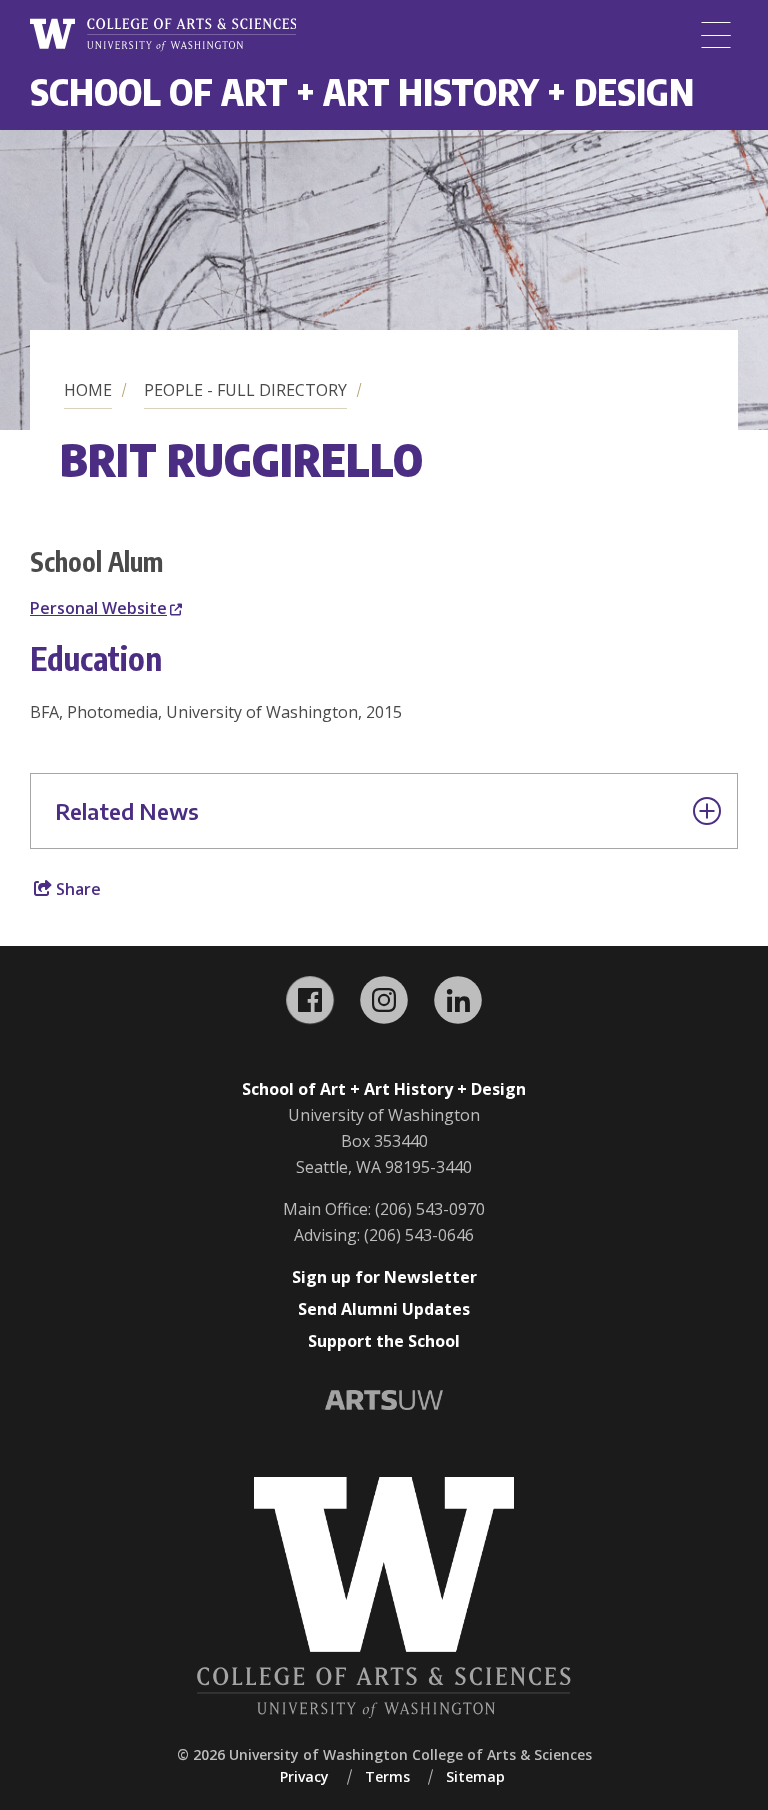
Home (88, 390)
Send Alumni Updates (384, 1309)
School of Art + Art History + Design (362, 91)
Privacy (304, 1776)
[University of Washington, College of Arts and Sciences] (163, 35)
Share (76, 889)
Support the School (384, 1341)
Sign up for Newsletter (384, 1277)
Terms (387, 1776)
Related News (127, 811)
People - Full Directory (245, 390)
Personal (98, 608)
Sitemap (475, 1776)
